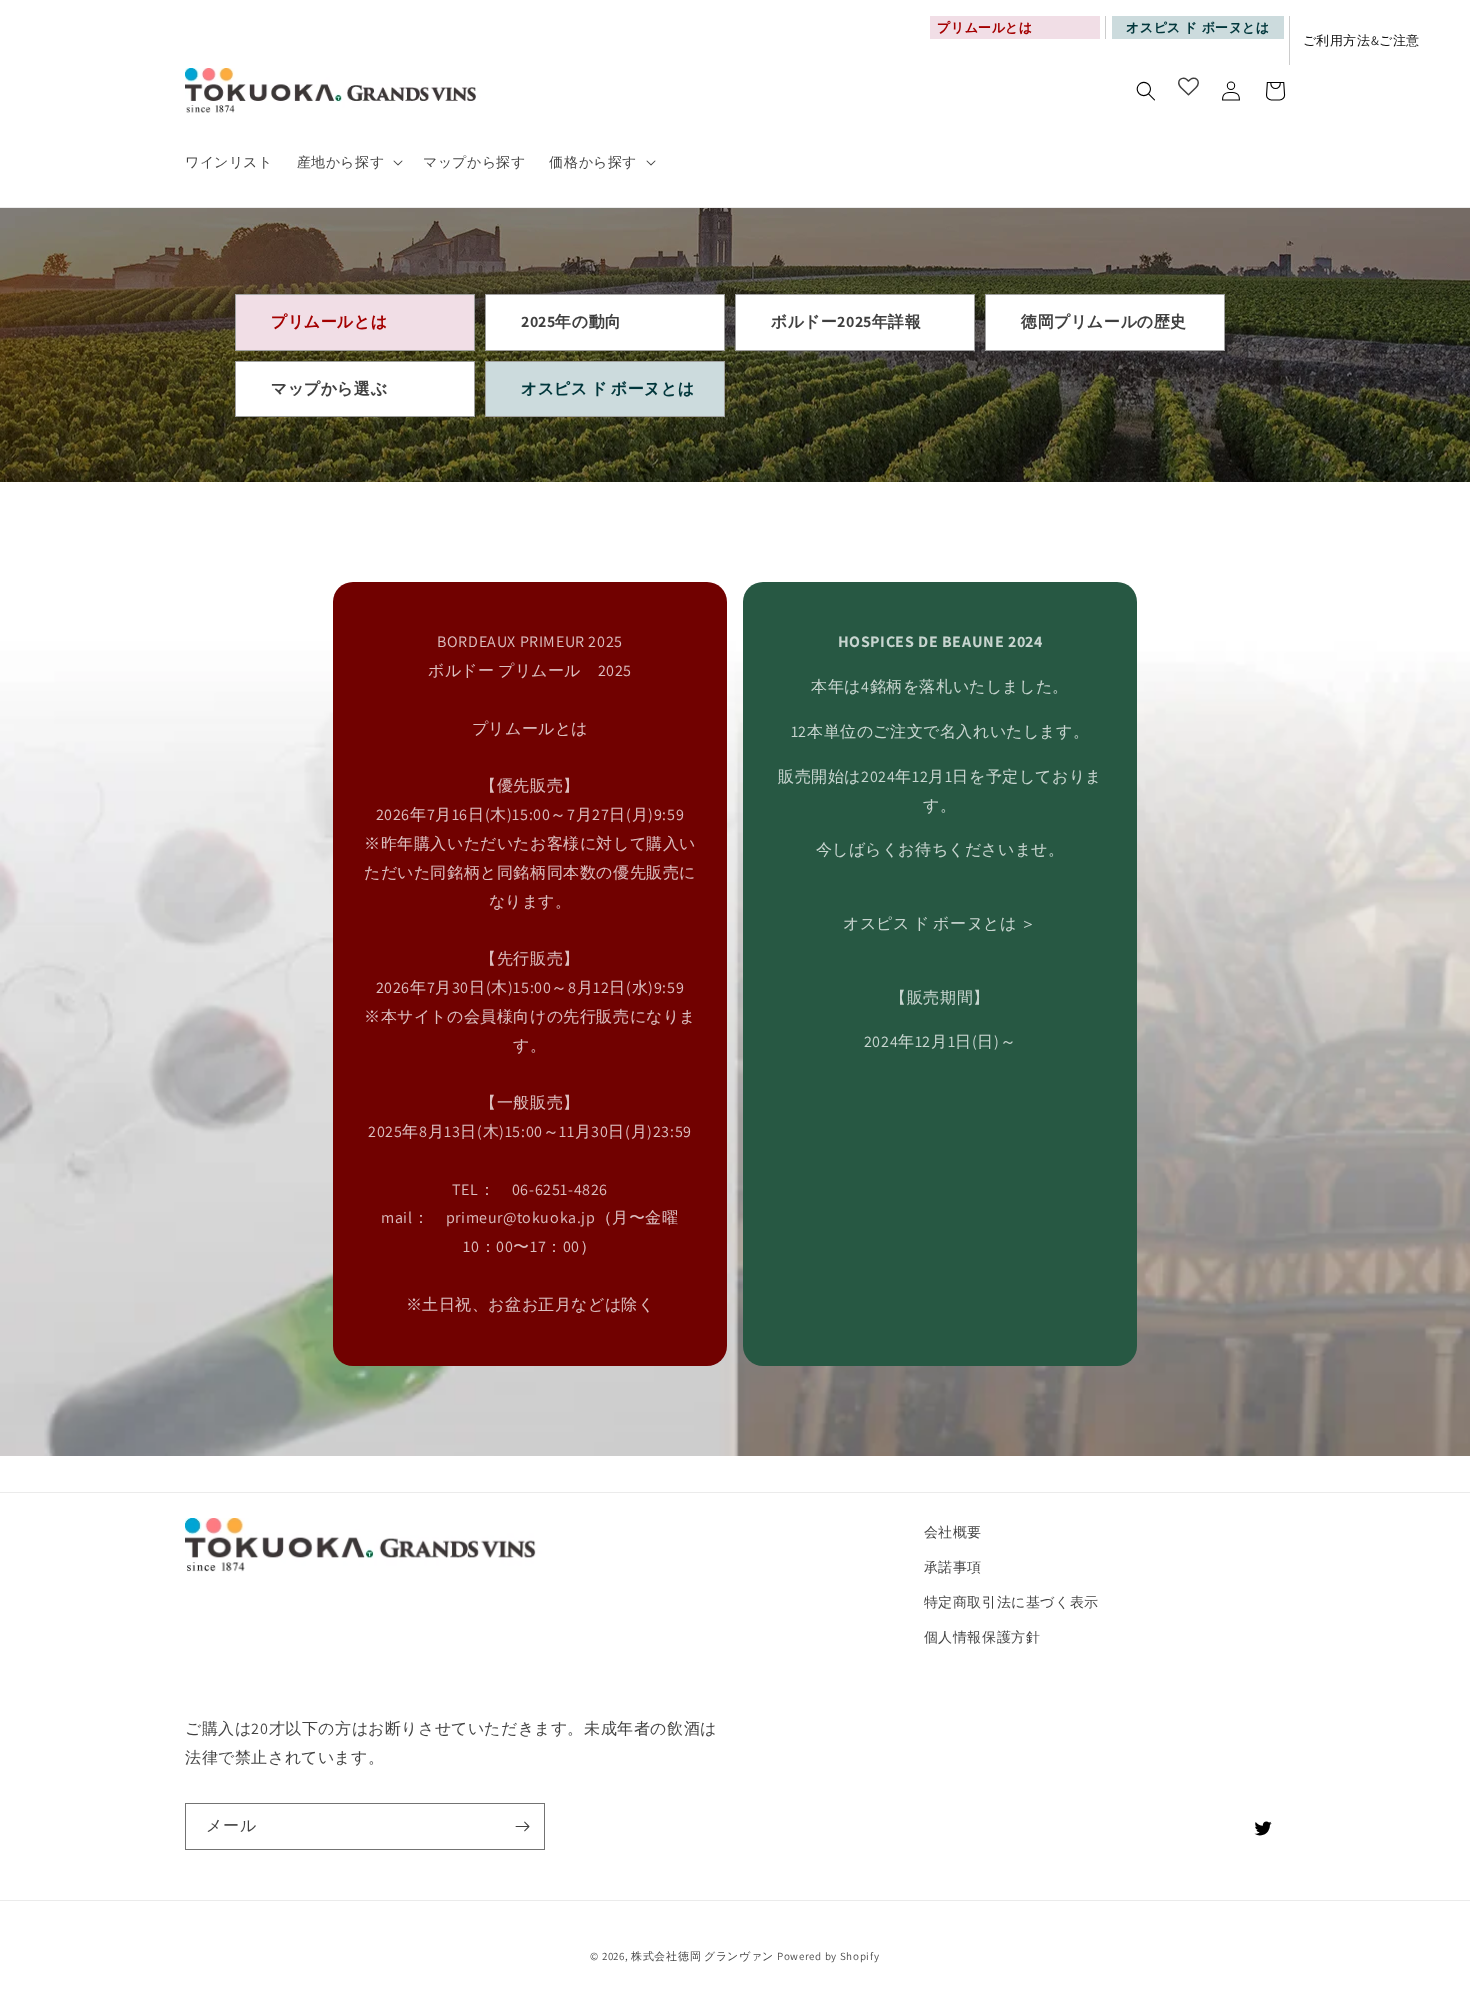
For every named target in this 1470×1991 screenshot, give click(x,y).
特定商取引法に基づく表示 (1011, 1602)
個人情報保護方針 (982, 1637)
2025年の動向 (571, 321)
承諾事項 (953, 1567)
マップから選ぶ (329, 388)
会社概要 (953, 1532)
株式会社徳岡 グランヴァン (702, 1956)
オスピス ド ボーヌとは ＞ (939, 923)
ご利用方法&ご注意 (1361, 40)
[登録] (522, 1826)
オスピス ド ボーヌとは (1197, 27)
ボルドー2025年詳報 (846, 321)
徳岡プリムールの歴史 (1104, 321)
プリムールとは (329, 321)
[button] (348, 162)
